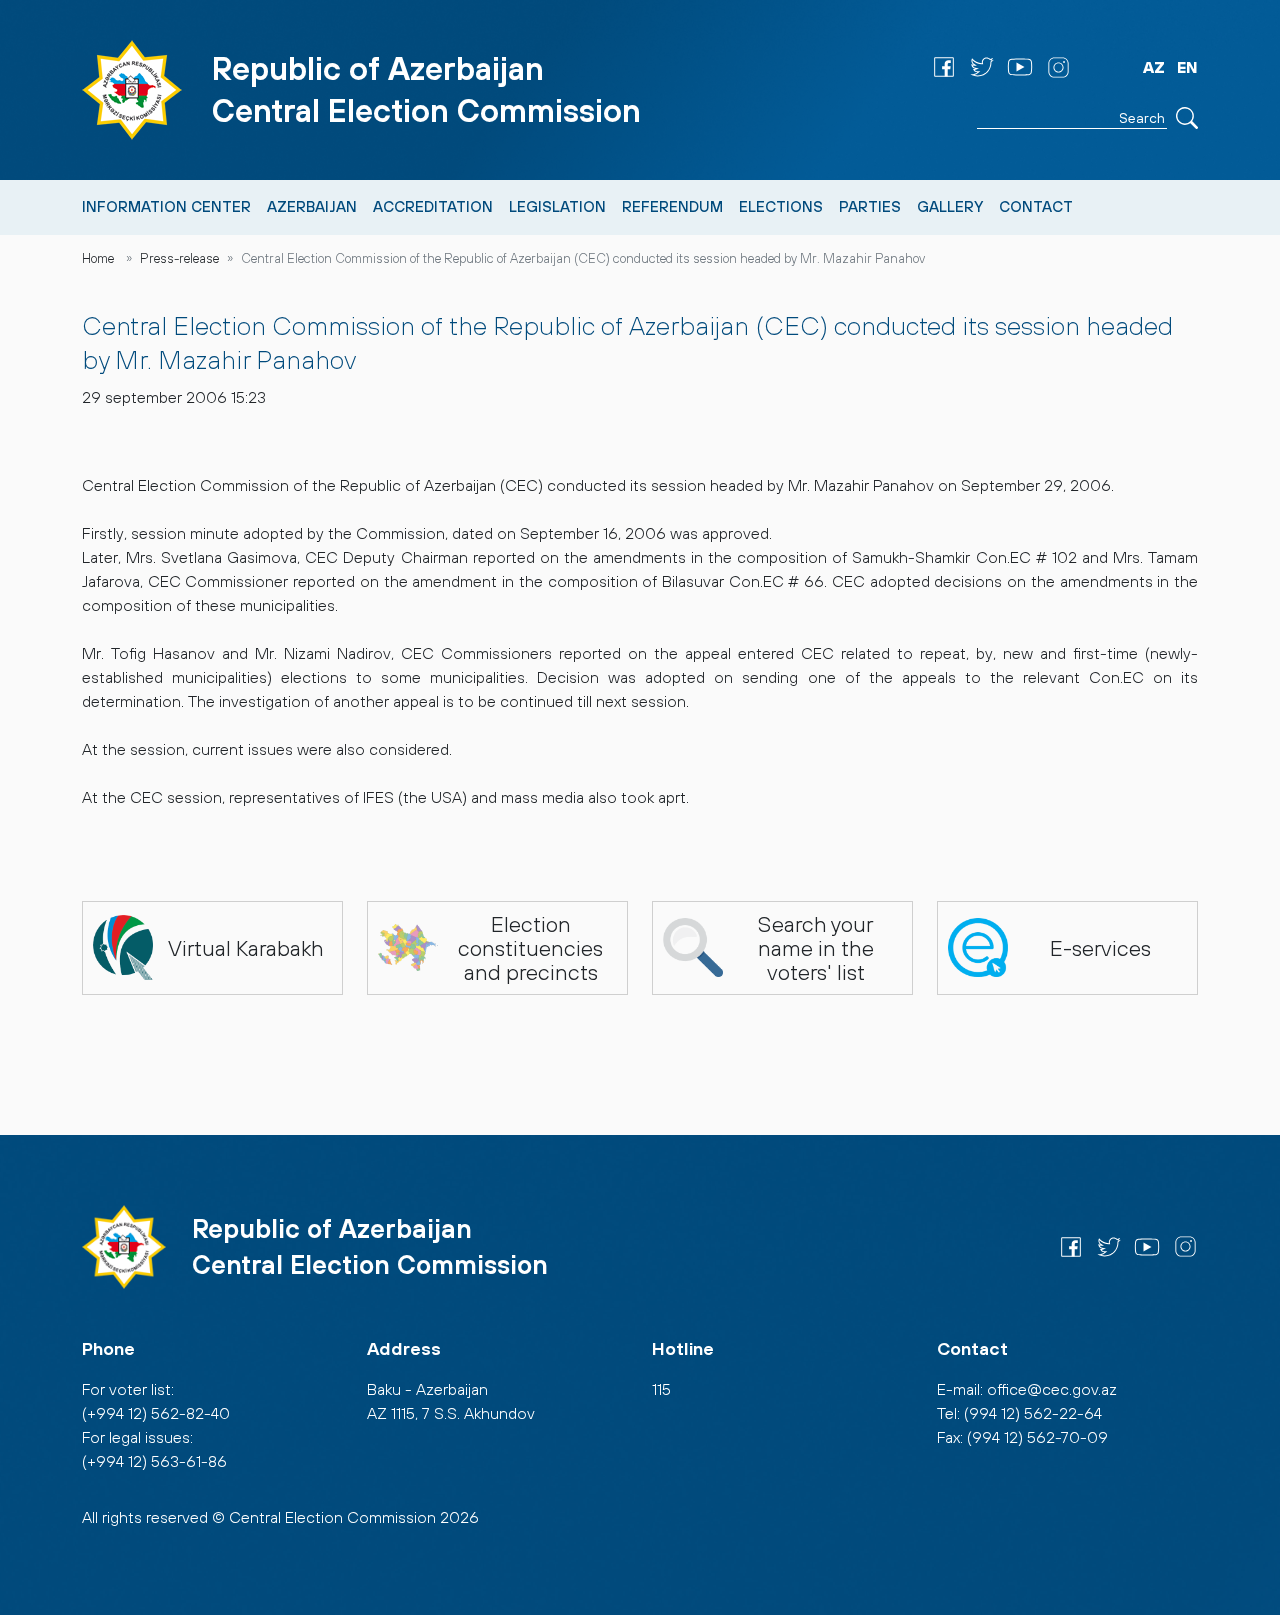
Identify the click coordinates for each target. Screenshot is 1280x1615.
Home (98, 258)
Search (1187, 118)
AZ (1154, 67)
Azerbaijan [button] (312, 206)
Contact (1036, 206)
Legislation (557, 206)
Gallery (950, 206)
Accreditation (433, 206)
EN (1187, 67)
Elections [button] (781, 206)
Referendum (672, 206)
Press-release (179, 258)
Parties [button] (870, 206)
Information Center (166, 206)
